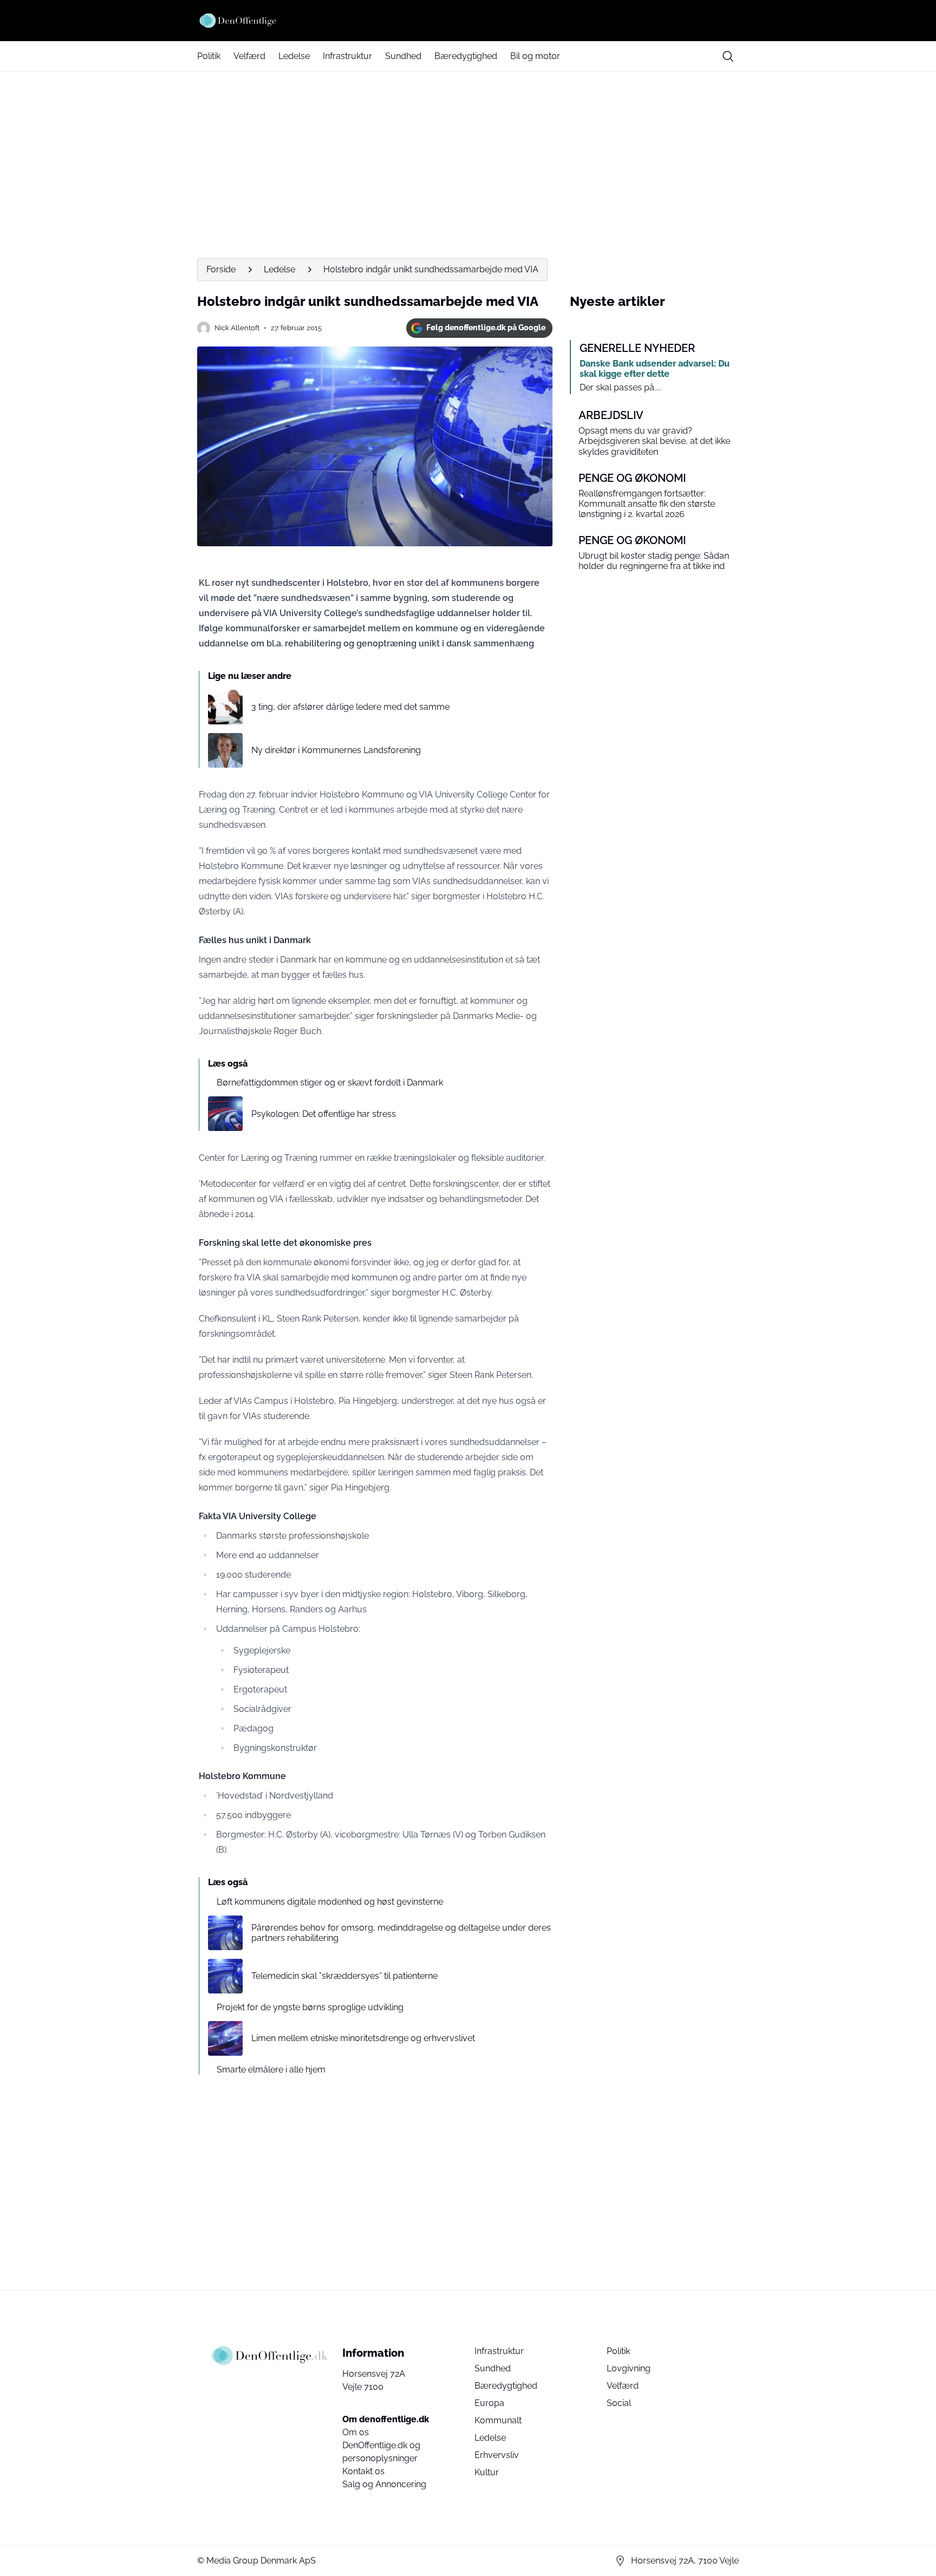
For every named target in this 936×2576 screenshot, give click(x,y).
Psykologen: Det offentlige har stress (324, 1114)
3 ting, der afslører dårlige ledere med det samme (350, 707)
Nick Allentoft (237, 328)
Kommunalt (498, 2420)
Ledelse (294, 56)
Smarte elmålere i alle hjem (271, 2070)
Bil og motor (535, 56)
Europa (489, 2403)
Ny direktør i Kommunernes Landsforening (336, 750)
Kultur (487, 2472)
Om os (356, 2432)
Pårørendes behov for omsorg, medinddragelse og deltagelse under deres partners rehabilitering (401, 1933)
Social (619, 2403)
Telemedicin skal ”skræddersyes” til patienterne (344, 1976)
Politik (209, 56)
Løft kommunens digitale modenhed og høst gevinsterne (330, 1902)
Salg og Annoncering (384, 2484)
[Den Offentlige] (468, 21)
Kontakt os (363, 2471)
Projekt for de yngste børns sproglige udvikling (310, 2007)
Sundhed (403, 56)
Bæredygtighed (466, 56)
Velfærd (249, 56)
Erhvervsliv (497, 2455)
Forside (221, 269)
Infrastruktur (347, 56)
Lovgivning (629, 2368)
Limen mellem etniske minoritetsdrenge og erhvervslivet (363, 2038)
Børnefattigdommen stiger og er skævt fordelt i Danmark (330, 1083)
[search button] (728, 56)
